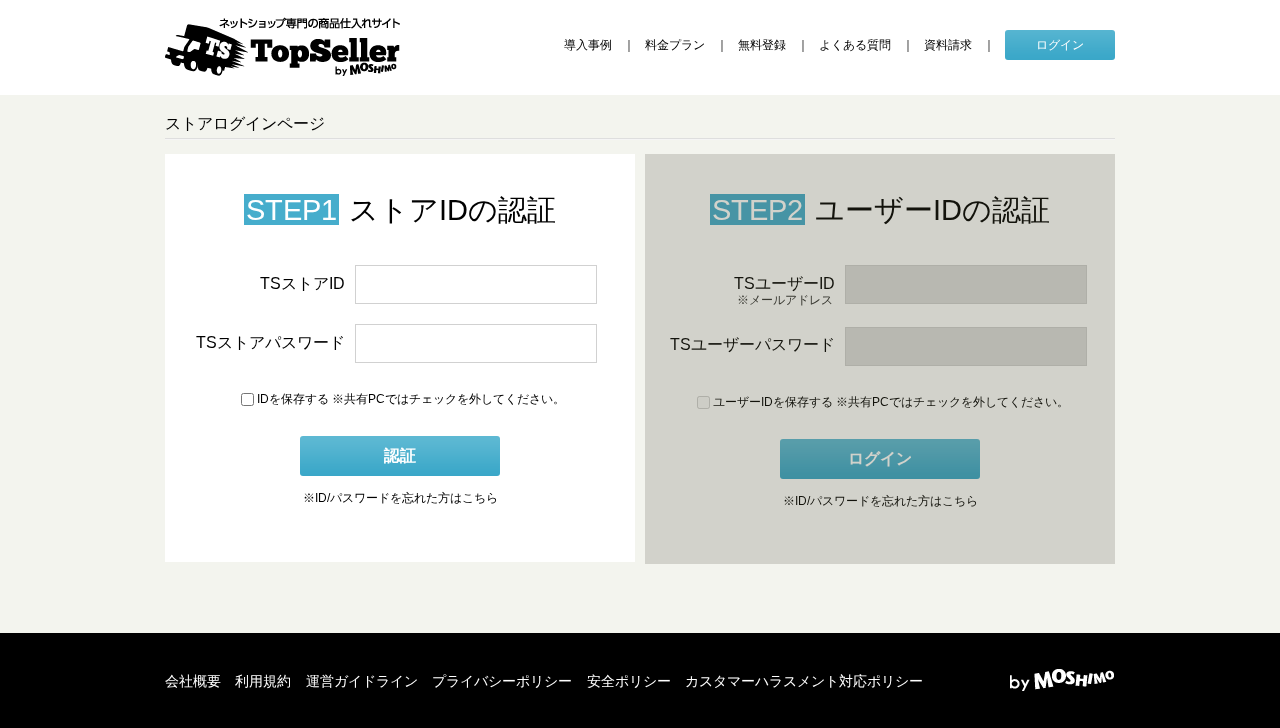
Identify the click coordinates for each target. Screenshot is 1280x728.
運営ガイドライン (362, 681)
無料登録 (762, 45)
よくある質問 (855, 45)
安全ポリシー (629, 681)
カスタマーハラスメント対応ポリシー (804, 681)
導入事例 (588, 45)
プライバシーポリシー (502, 681)
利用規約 (263, 681)
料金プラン (675, 45)
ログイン (1060, 45)
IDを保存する (291, 399)
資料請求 (948, 45)
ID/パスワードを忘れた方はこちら (400, 498)
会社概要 (193, 681)
